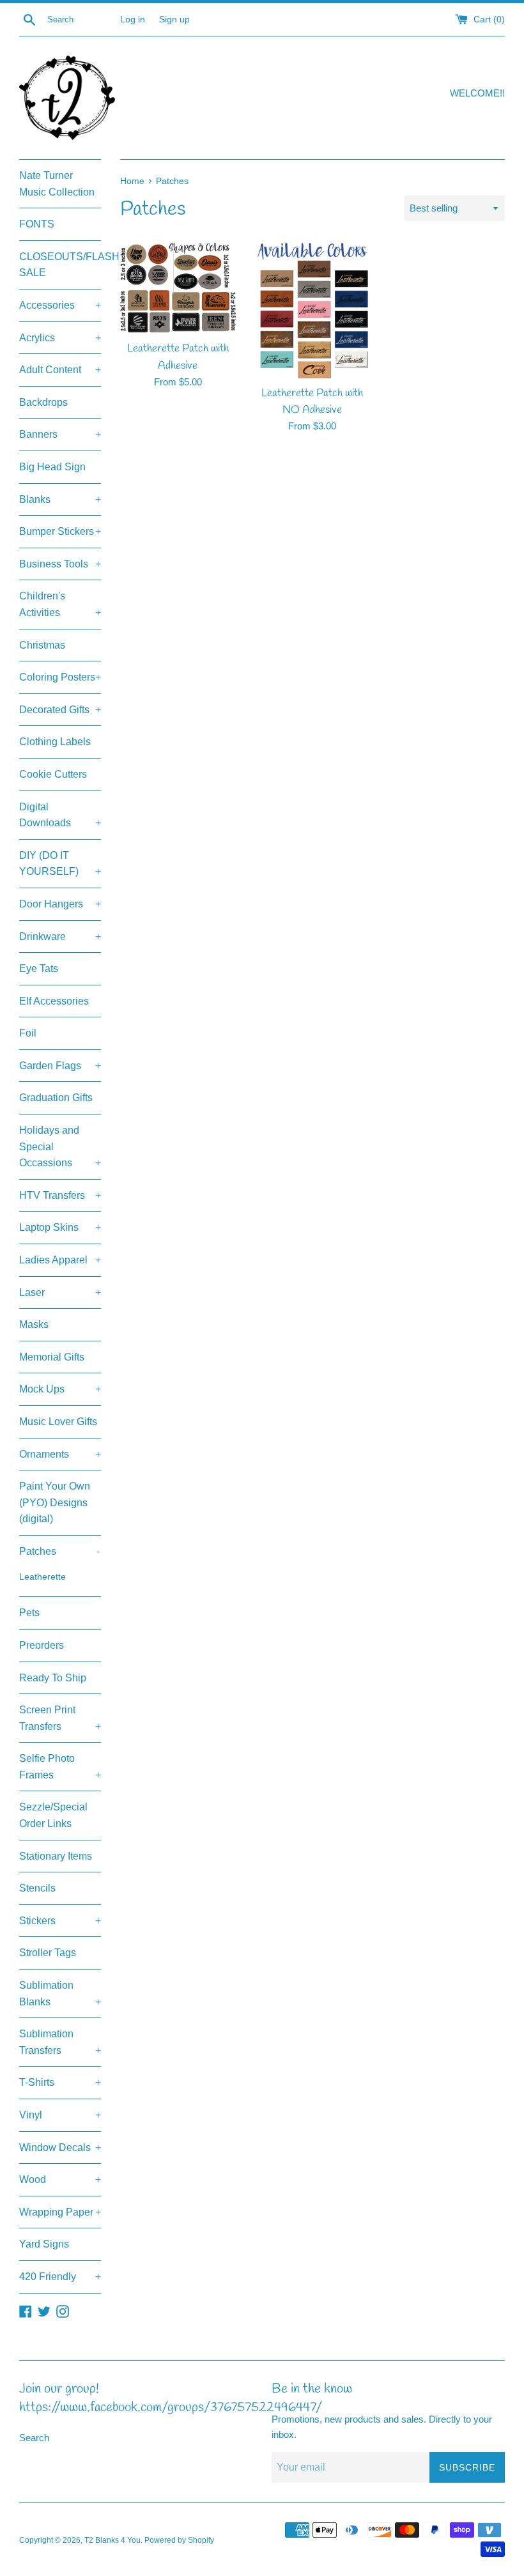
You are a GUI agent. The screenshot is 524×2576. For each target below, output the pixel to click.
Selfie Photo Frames (60, 1767)
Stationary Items (56, 1856)
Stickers (60, 1921)
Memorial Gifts (52, 1357)
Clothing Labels (55, 742)
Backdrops (43, 402)
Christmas (42, 645)
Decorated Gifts (60, 710)
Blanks (60, 499)
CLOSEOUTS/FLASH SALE (60, 265)
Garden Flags (60, 1066)
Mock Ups (60, 1389)
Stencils (37, 1888)
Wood (60, 2179)
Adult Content (60, 370)
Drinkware (60, 937)
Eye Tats (39, 968)
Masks (34, 1324)
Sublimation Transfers (60, 2042)
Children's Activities (60, 604)
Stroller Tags (48, 1953)
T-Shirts (60, 2082)
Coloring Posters (60, 677)
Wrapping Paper (60, 2212)
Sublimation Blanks (60, 1994)
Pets (29, 1613)
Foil (28, 1033)
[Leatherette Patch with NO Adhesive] (313, 311)
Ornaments (60, 1454)
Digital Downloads (60, 815)
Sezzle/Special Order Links (53, 1815)
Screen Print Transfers (60, 1718)
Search (34, 2438)
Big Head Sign (52, 467)
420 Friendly (60, 2277)
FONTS (37, 224)
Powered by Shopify (179, 2540)
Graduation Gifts (56, 1098)
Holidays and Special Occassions (60, 1146)
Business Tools (60, 564)
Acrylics (60, 338)
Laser (60, 1292)
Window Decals (60, 2148)
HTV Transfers (60, 1195)
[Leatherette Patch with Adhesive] (178, 289)
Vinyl (60, 2115)
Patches (59, 1551)
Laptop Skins (60, 1227)
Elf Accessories (54, 1001)
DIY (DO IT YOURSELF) (60, 864)
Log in (133, 19)
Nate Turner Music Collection (57, 184)
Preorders (42, 1645)
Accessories (60, 305)
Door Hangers (60, 904)
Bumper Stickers (60, 531)
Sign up (174, 19)
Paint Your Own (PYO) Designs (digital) (55, 1502)
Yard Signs (44, 2244)
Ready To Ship (53, 1678)
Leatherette (42, 1577)
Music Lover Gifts (58, 1422)
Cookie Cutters (53, 774)
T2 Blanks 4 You (112, 2540)
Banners (60, 434)
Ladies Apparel (60, 1260)
